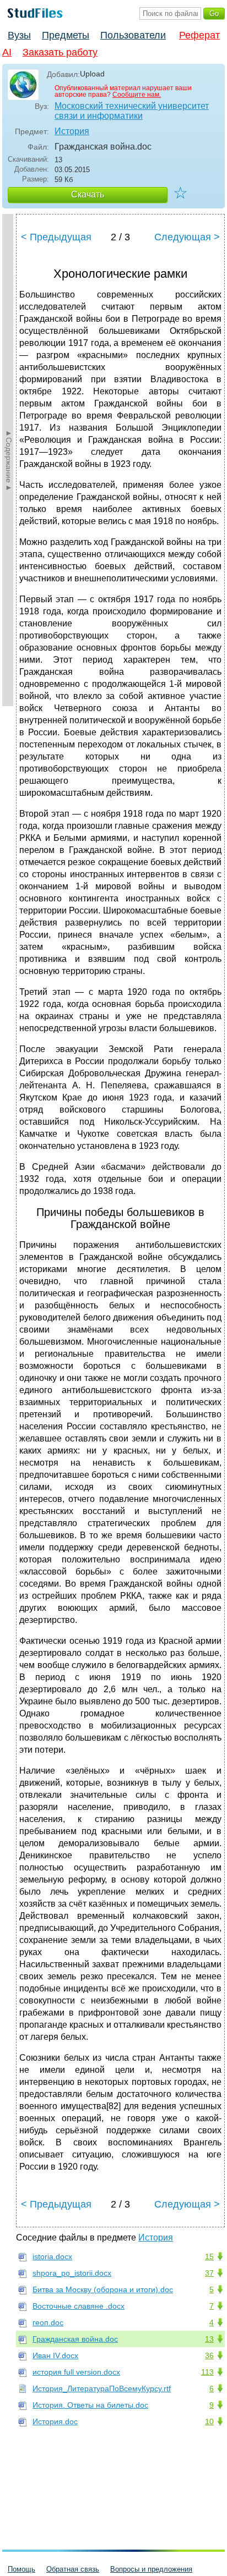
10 (209, 2421)
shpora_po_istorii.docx (72, 2273)
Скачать (88, 194)
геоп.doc (48, 2322)
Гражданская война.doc (75, 2339)
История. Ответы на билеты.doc (90, 2405)
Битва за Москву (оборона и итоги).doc (103, 2289)
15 (209, 2256)
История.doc (55, 2421)
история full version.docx (76, 2372)
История (72, 131)
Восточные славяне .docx (79, 2306)
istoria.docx (52, 2256)
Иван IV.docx (55, 2355)
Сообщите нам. (137, 95)
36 (209, 2355)
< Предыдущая (56, 237)
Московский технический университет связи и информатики (132, 111)
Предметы (66, 35)
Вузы (19, 35)
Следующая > (187, 237)
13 (209, 2339)
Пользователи (133, 35)
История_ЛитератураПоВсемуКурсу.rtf (102, 2388)
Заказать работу (60, 52)
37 (209, 2273)
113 (207, 2372)
